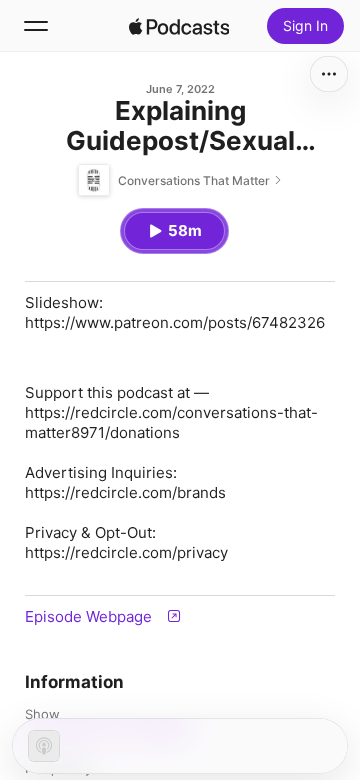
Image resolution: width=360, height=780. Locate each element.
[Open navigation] (36, 26)
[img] (179, 26)
